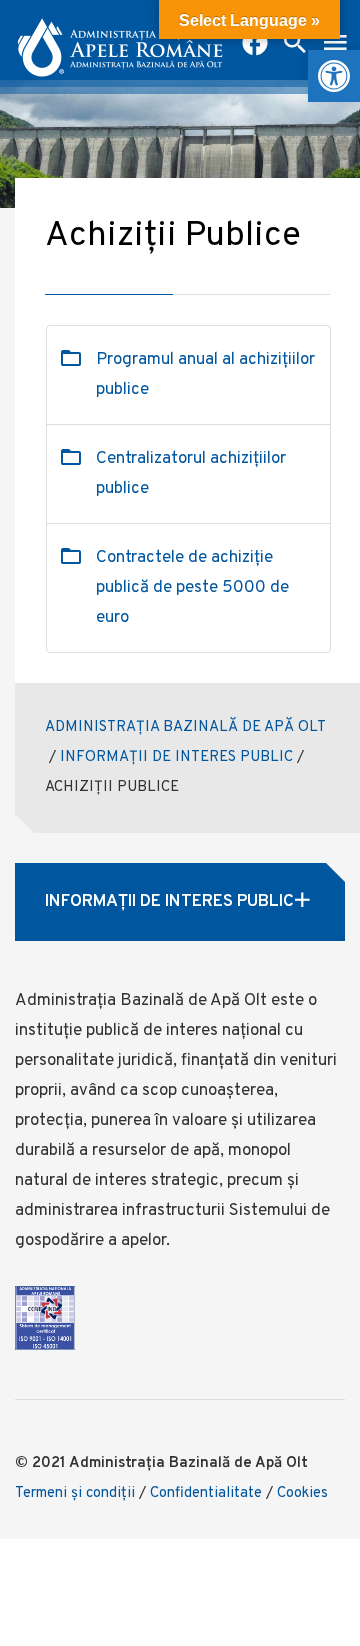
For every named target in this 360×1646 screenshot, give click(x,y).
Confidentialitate (206, 1493)
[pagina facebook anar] (255, 45)
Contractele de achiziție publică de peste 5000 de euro (192, 588)
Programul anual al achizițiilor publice (205, 375)
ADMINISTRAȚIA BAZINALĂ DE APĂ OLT (185, 727)
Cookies (302, 1493)
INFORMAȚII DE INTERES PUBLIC (176, 757)
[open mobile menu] (335, 45)
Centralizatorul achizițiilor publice (191, 474)
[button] (334, 76)
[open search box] (295, 45)
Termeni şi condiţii (75, 1493)
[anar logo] (120, 40)
